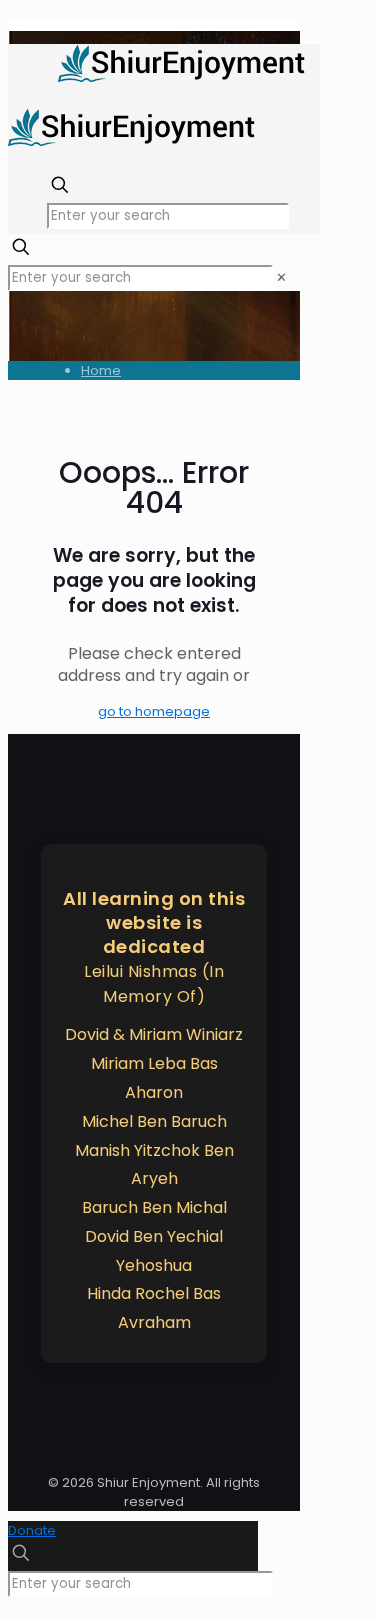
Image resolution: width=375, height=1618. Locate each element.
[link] (281, 277)
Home (101, 370)
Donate (32, 1530)
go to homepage (154, 711)
